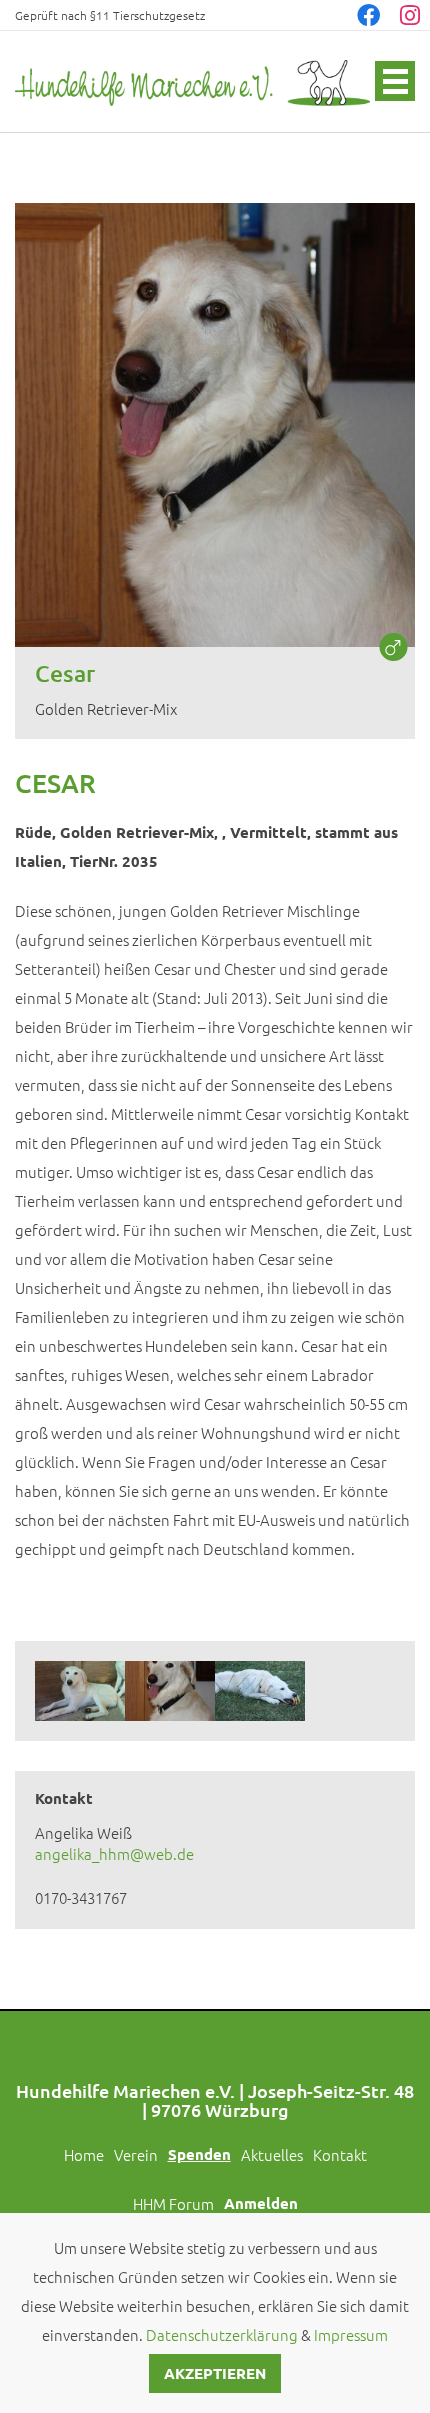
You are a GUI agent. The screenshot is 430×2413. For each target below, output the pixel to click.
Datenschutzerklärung (222, 2334)
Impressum (351, 2334)
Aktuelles (272, 2154)
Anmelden (261, 2203)
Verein (136, 2154)
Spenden (199, 2154)
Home (84, 2154)
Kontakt (340, 2154)
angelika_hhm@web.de (114, 1853)
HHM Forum (173, 2203)
